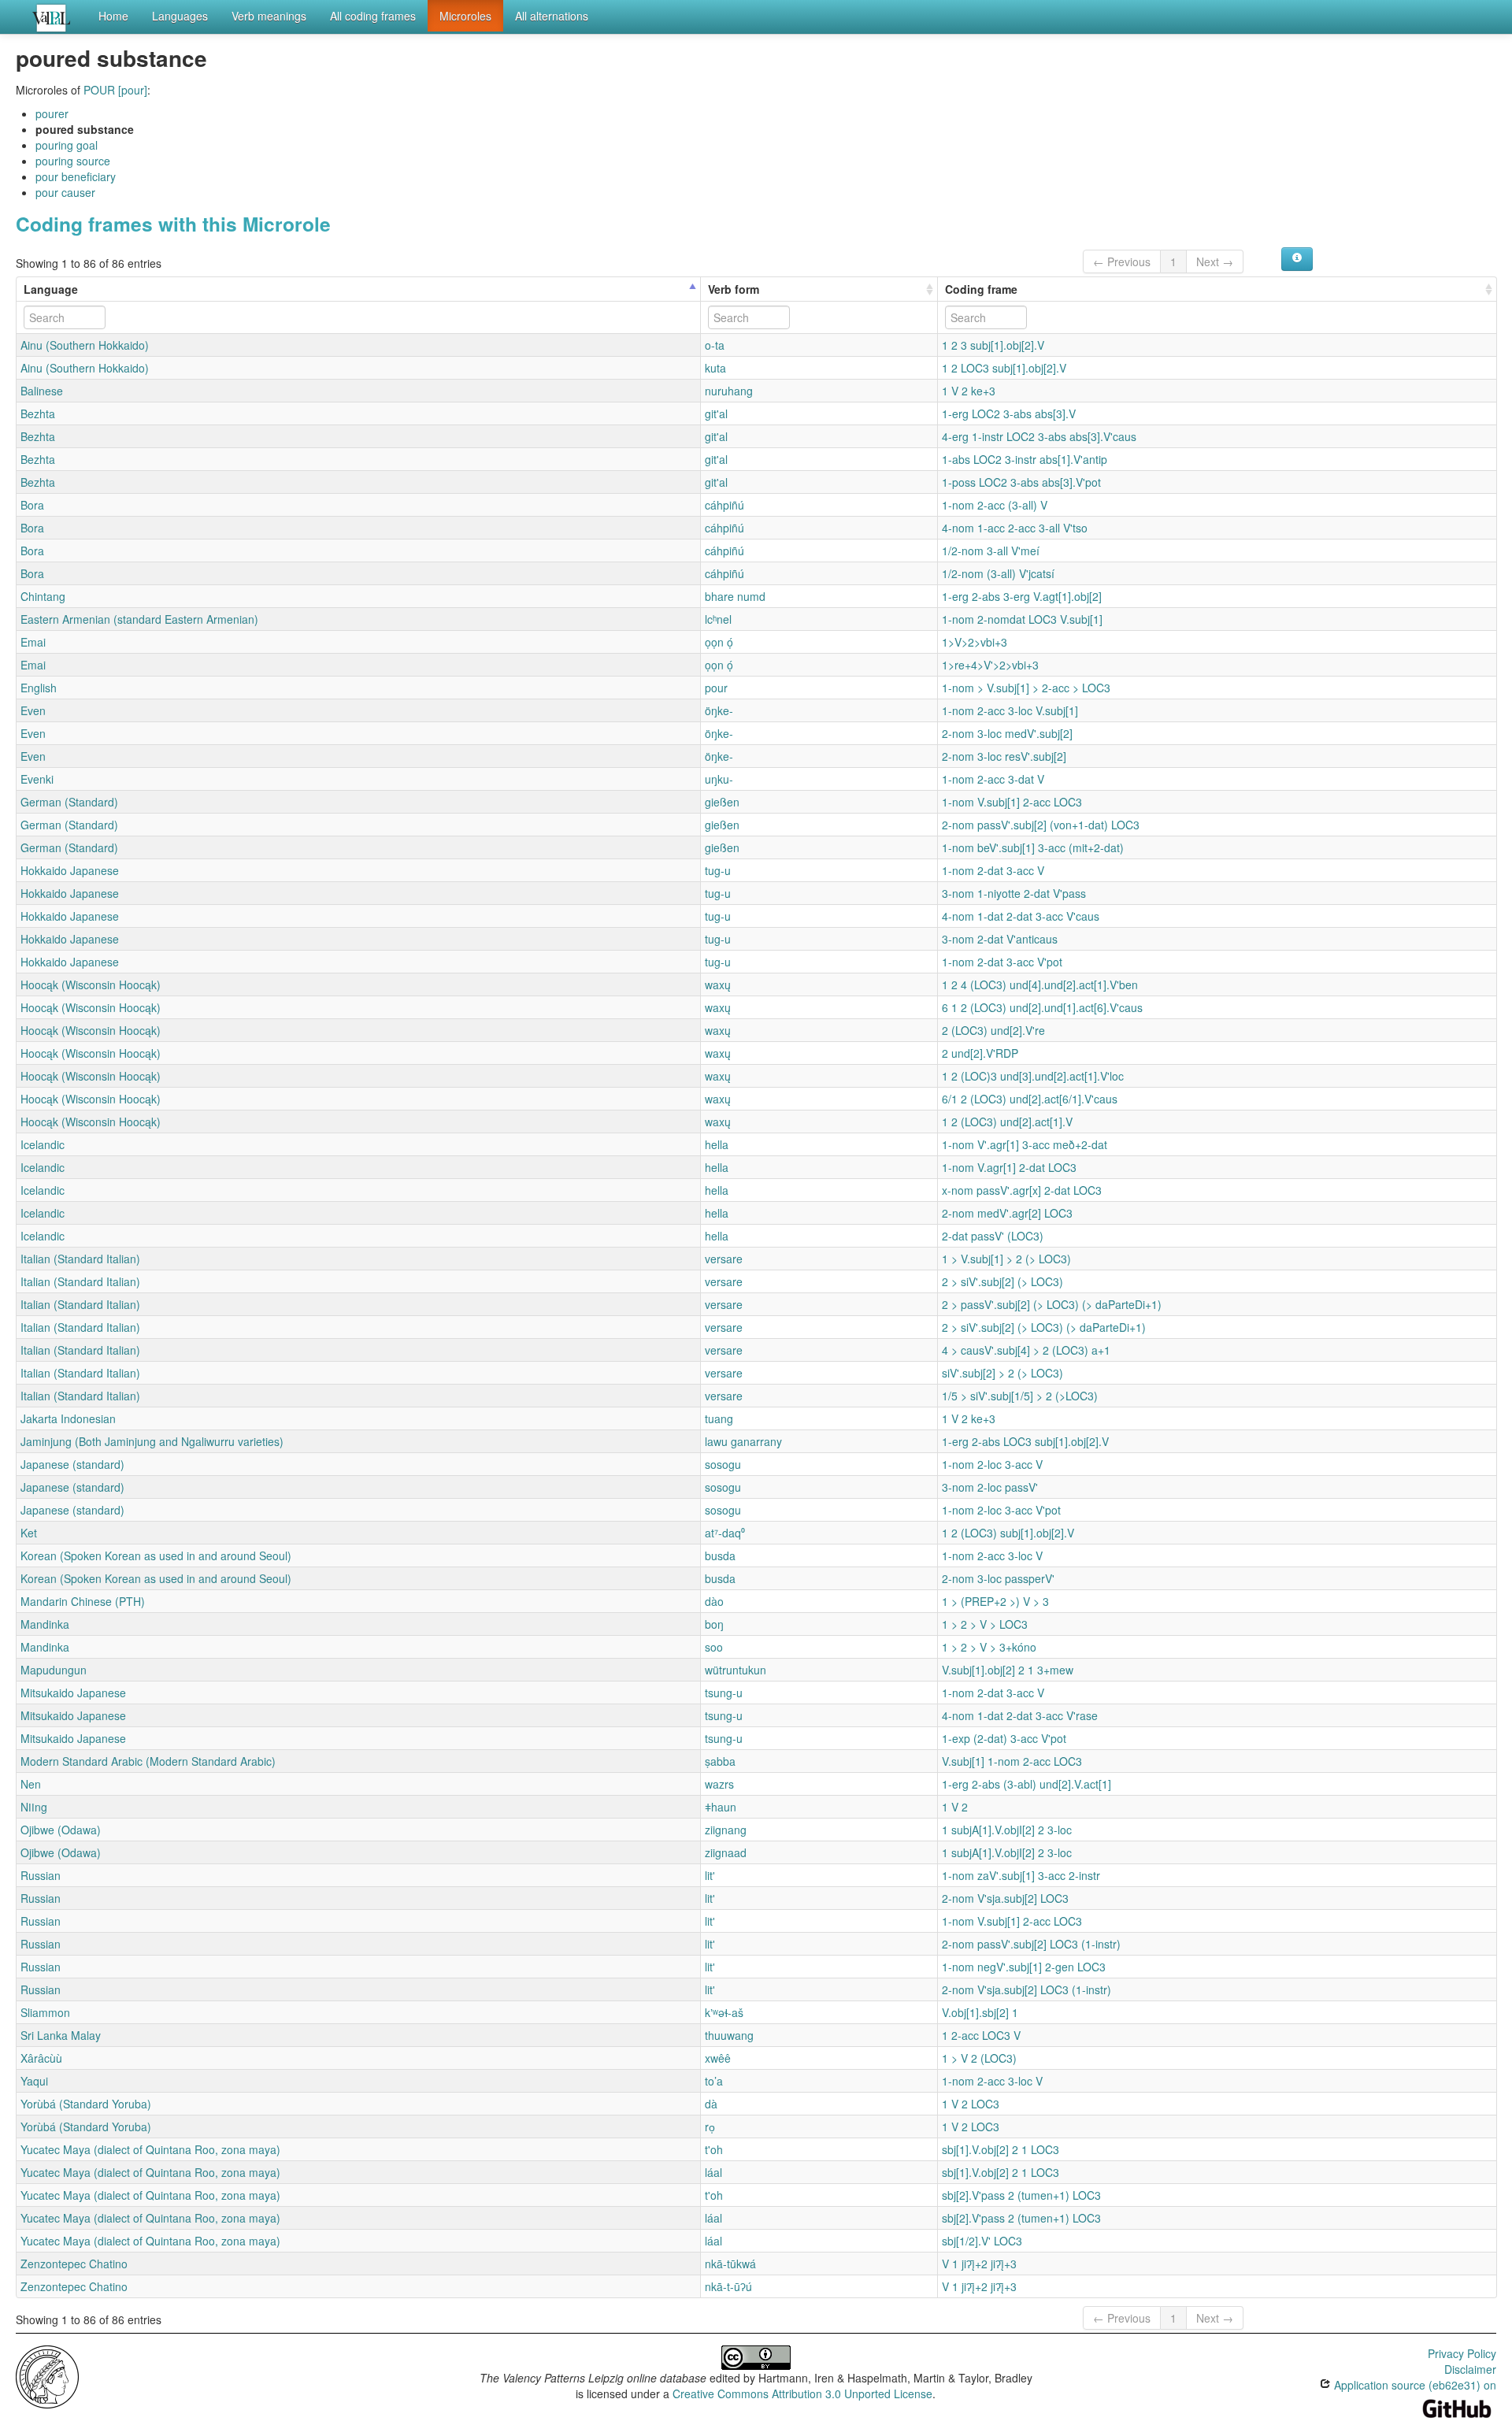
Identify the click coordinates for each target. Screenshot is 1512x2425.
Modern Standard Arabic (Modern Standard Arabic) (148, 1761)
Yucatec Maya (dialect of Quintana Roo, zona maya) (150, 2149)
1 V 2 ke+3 (969, 391)
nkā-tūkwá (730, 2264)
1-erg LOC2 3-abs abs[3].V (1009, 413)
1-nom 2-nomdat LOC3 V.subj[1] (1022, 619)
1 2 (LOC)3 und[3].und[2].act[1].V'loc (1033, 1076)
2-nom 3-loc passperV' (998, 1578)
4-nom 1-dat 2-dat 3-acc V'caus (1021, 916)
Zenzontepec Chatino (74, 2264)
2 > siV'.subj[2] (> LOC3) (1002, 1281)
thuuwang (729, 2035)
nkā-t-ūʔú (728, 2286)
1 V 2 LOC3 (971, 2104)
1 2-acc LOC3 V (981, 2035)
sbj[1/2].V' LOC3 (982, 2241)
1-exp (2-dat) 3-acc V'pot (1004, 1738)
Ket (29, 1533)
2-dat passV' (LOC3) (993, 1236)
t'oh (714, 2149)
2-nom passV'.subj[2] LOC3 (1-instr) (1031, 1944)
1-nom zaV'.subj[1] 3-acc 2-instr (1021, 1875)
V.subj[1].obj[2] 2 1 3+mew (1008, 1670)
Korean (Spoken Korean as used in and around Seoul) (156, 1555)
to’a (714, 2081)
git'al (716, 413)
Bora (32, 505)
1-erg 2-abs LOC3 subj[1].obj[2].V (1025, 1441)
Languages (180, 16)
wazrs (719, 1784)
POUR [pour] (115, 90)
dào (714, 1601)
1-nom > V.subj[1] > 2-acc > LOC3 (1026, 688)
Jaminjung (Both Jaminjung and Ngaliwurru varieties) (152, 1441)
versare (724, 1259)
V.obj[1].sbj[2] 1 (980, 2012)
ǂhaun (721, 1807)
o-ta (715, 345)
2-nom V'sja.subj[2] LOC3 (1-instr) (1027, 1989)
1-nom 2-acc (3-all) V (995, 505)
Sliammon (45, 2012)
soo (714, 1647)
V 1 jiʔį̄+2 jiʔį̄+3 (979, 2264)
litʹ (710, 1875)
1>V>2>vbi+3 (975, 642)
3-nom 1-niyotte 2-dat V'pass (1014, 893)
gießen (722, 802)
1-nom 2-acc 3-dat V (993, 779)
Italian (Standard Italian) (80, 1259)
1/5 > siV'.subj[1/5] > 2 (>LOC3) (1020, 1396)
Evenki (37, 779)
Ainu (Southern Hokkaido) (85, 345)
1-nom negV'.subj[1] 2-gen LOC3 (1024, 1967)
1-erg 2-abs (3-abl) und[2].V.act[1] (1027, 1784)
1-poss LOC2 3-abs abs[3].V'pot (1021, 482)
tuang (719, 1418)
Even (33, 710)
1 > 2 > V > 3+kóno (989, 1647)
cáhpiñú (724, 505)
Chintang (43, 596)
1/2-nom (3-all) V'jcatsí (998, 573)
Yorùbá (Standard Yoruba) (86, 2104)
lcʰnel (718, 619)
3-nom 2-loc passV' (990, 1487)
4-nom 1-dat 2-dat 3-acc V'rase (1020, 1715)
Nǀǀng (34, 1807)
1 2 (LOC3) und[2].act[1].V (1007, 1122)
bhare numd (735, 596)
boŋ (714, 1624)
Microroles (465, 16)
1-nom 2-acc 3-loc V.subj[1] (1010, 710)
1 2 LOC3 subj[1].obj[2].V (1004, 368)
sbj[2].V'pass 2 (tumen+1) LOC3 (1021, 2195)
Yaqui (34, 2081)
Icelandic (43, 1144)
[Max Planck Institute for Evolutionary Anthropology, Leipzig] (47, 2375)
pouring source (73, 161)
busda (720, 1555)
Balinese (42, 391)
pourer (52, 113)
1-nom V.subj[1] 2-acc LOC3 (1012, 802)
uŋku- (719, 779)
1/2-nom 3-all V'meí (991, 551)
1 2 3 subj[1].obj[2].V (993, 345)
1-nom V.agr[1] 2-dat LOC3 (1009, 1167)
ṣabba (720, 1761)
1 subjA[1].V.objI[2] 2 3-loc (1007, 1830)
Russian (41, 1875)
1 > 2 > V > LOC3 (985, 1624)
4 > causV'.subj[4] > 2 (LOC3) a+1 (1026, 1350)
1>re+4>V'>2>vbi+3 (990, 665)
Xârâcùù (41, 2058)
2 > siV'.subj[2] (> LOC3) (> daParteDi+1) (1044, 1327)
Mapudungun (54, 1670)
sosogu (723, 1464)
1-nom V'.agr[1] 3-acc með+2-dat (1025, 1144)
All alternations (552, 16)
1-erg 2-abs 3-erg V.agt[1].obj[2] (1022, 596)
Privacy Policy (1462, 2353)
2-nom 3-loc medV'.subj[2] (1007, 733)
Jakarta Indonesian (68, 1418)
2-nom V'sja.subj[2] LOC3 (1005, 1898)
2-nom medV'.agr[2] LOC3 (1007, 1213)
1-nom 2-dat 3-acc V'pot (1002, 962)
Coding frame (981, 289)
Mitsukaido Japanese (73, 1693)
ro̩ (710, 2127)
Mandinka (45, 1624)
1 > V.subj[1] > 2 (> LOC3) (1006, 1259)
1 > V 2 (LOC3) (979, 2058)
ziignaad (726, 1852)
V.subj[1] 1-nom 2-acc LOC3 (1012, 1761)
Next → (1215, 261)
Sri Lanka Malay (61, 2035)
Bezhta (38, 413)
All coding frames (373, 16)
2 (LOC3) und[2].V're (993, 1030)
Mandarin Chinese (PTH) (83, 1601)
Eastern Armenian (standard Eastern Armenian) (139, 619)
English (39, 688)
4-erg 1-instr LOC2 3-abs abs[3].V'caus (1039, 436)
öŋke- (719, 710)
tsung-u (724, 1693)
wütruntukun (736, 1670)
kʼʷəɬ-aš (724, 2012)
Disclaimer (1470, 2369)
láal (713, 2172)
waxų (718, 984)
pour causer (65, 192)
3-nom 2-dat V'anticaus (1000, 939)
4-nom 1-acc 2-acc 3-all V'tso (1015, 528)
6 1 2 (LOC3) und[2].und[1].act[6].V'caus (1042, 1007)
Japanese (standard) (72, 1464)
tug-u (718, 870)
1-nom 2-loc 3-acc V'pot (1001, 1510)
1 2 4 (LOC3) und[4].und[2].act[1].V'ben (1040, 984)
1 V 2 (955, 1807)
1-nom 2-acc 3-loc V (992, 1555)
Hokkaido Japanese (70, 870)
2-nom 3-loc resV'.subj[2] (1004, 756)
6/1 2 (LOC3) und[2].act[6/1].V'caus (1030, 1099)
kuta (715, 368)
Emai (33, 642)
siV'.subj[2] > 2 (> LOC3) (1002, 1373)
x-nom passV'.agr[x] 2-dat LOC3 (1022, 1190)
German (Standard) (69, 802)
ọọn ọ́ (719, 642)
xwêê (718, 2058)
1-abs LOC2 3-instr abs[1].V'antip (1025, 459)
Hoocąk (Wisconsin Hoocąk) (91, 984)
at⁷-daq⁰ (725, 1533)
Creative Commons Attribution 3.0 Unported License (802, 2393)
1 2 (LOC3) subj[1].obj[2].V (1008, 1533)
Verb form (734, 289)
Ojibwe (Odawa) (61, 1830)
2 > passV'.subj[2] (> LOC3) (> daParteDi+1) (1052, 1304)
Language (51, 289)
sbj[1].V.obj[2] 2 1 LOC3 (1001, 2149)
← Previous (1122, 261)
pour (716, 688)
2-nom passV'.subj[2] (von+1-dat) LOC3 (1041, 825)
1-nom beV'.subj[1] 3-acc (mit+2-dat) (1033, 847)
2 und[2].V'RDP (980, 1053)
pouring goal (67, 145)
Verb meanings (269, 16)
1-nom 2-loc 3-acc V (992, 1464)
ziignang (726, 1830)
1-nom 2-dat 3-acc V (993, 870)
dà (711, 2104)
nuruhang (729, 391)
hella (717, 1144)
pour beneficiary (76, 176)
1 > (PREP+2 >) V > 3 (995, 1601)
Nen (31, 1784)
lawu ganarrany (743, 1441)
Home (113, 16)
